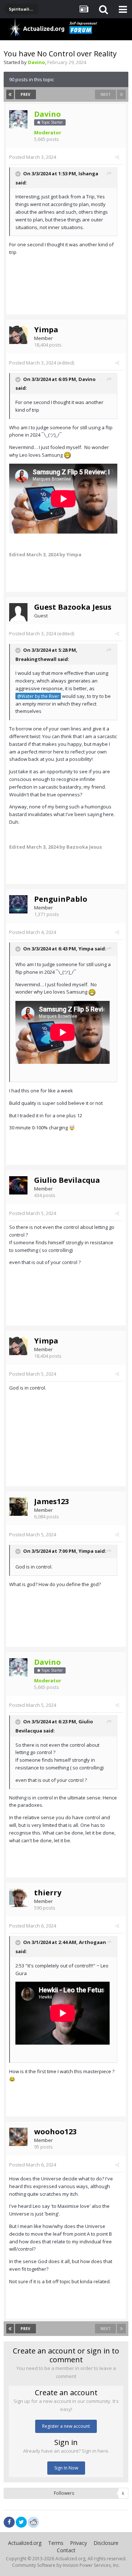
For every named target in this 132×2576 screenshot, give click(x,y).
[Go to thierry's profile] (18, 1898)
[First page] (10, 94)
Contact (66, 2550)
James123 (52, 1501)
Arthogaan (92, 1943)
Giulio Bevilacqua (67, 1180)
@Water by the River (38, 696)
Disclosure (106, 2543)
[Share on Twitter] (21, 2522)
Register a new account (66, 2426)
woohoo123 (55, 2132)
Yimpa (46, 330)
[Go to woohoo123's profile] (18, 2137)
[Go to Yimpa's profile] (18, 335)
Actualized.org (25, 2543)
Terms (56, 2543)
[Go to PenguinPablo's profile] (18, 904)
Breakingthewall (36, 659)
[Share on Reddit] (33, 2521)
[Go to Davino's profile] (18, 119)
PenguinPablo (61, 899)
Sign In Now (66, 2468)
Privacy (78, 2543)
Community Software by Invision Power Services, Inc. (66, 2565)
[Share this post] (117, 157)
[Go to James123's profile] (18, 1507)
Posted (33, 157)
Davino (87, 379)
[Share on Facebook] (9, 2522)
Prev (25, 94)
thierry (48, 1893)
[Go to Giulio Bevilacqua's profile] (18, 1185)
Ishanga (88, 173)
